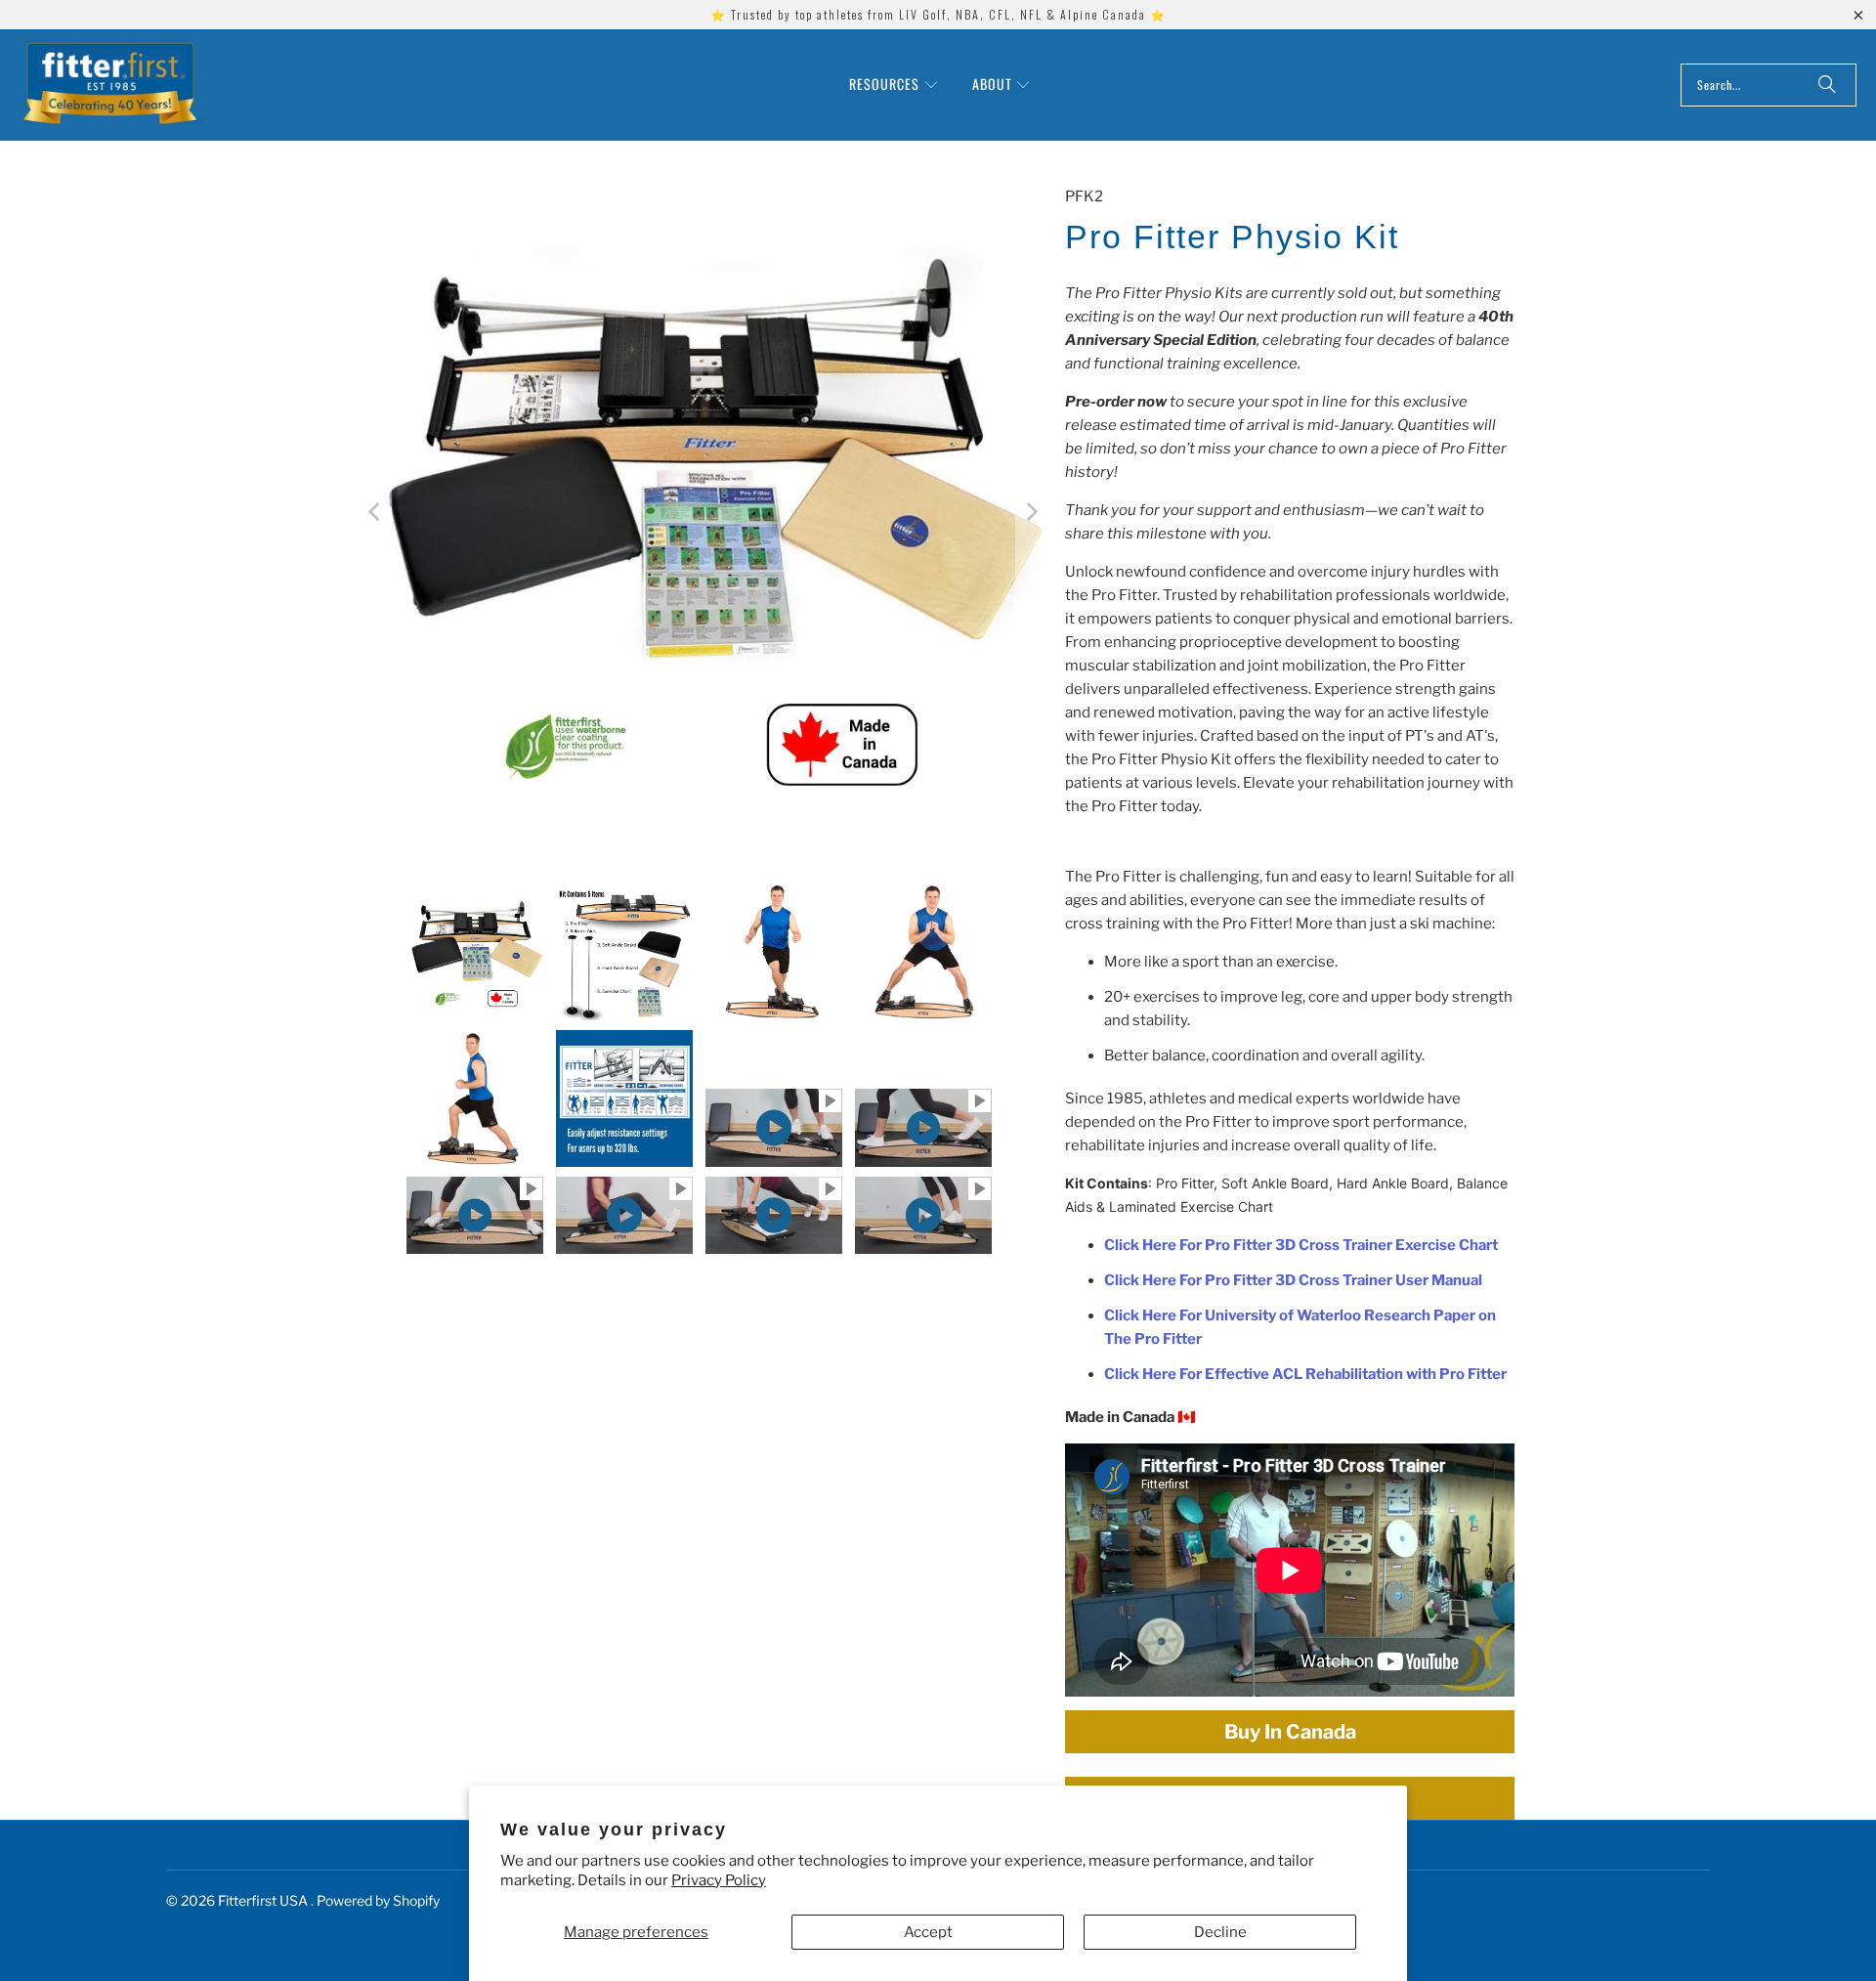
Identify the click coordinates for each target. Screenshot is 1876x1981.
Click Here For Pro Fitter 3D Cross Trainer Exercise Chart (1301, 1245)
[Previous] (376, 512)
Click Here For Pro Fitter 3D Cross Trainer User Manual (1293, 1280)
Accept (928, 1932)
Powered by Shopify (378, 1900)
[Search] (1827, 85)
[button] (894, 85)
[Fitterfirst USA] (110, 85)
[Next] (1031, 512)
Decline (1220, 1932)
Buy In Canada (1290, 1732)
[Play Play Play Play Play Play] (703, 512)
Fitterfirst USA (264, 1900)
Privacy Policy (719, 1880)
